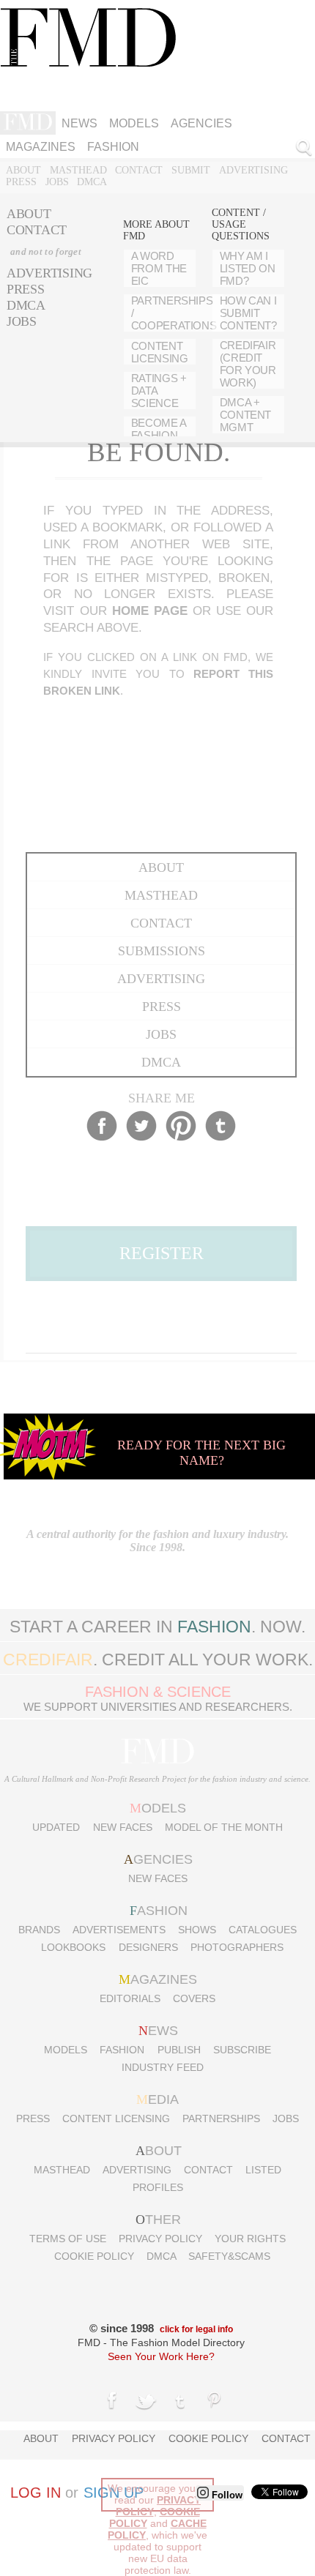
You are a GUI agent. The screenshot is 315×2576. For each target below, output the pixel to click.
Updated (56, 1827)
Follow (226, 2495)
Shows (197, 1930)
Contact (139, 170)
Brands (39, 1930)
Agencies (201, 123)
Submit (191, 170)
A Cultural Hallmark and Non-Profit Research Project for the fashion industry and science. (157, 1779)
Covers (194, 1998)
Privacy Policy (160, 2239)
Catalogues (263, 1930)
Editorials (130, 1998)
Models (134, 123)
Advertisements (119, 1930)
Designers (148, 1947)
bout (159, 2151)
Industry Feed (163, 2067)
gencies (158, 1859)
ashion (159, 1911)
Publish (179, 2050)
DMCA (92, 182)
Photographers (237, 1947)
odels (158, 1808)
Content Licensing (116, 2118)
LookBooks (73, 1947)
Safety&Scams (229, 2256)
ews (158, 2031)
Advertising (253, 170)
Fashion (113, 147)
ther (158, 2220)
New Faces (123, 1827)
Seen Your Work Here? (161, 2356)
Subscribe (242, 2050)
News (79, 123)
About (23, 170)
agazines (158, 1979)
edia (157, 2099)
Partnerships (221, 2118)
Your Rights (250, 2239)
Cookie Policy (94, 2256)
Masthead (78, 170)
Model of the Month (224, 1827)
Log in (36, 2493)
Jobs (57, 182)
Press (21, 182)
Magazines (41, 147)
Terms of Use (68, 2239)
